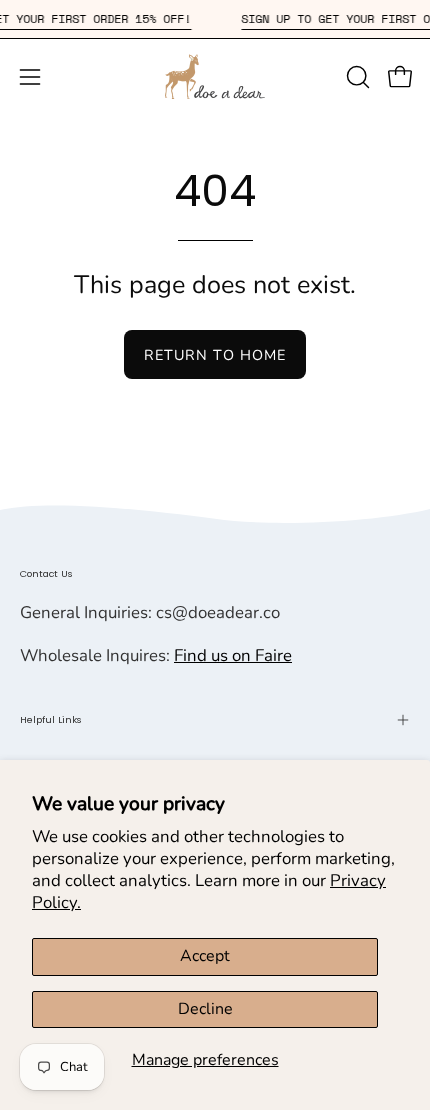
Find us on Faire (233, 655)
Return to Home (215, 355)
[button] (356, 77)
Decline (205, 1009)
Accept (205, 956)
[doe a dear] (215, 76)
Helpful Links (51, 719)
